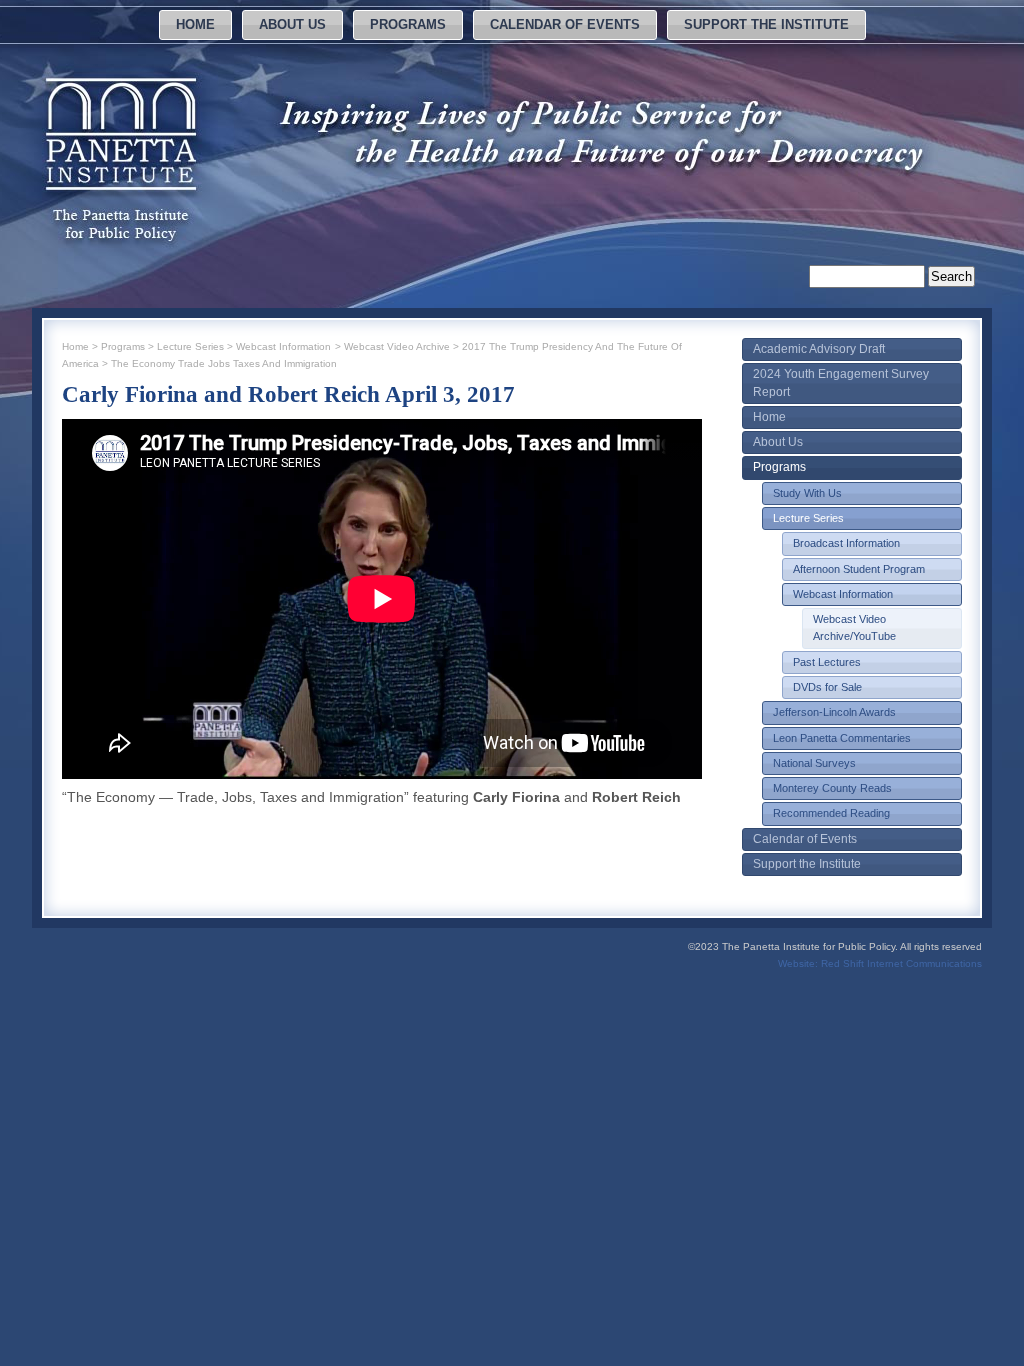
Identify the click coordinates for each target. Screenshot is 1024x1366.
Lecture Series (808, 518)
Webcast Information (843, 594)
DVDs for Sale (827, 687)
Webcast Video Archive (397, 346)
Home (195, 24)
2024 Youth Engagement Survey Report (841, 382)
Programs (408, 24)
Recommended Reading (831, 813)
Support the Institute (766, 24)
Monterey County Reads (832, 788)
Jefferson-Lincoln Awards (834, 712)
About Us (292, 24)
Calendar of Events (565, 24)
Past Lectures (827, 662)
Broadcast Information (846, 543)
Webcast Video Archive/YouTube (854, 627)
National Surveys (814, 763)
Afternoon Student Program (859, 569)
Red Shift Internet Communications (901, 963)
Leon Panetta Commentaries (842, 738)
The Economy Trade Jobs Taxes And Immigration (224, 363)
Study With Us (807, 493)
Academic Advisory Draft (819, 349)
